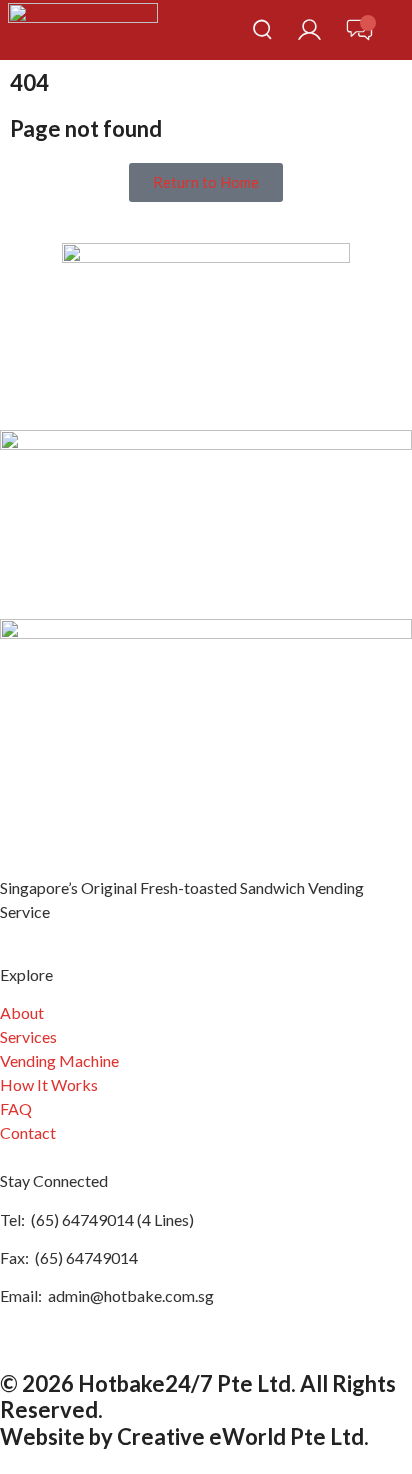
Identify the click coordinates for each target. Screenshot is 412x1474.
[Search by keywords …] (262, 32)
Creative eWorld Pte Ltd (240, 1436)
